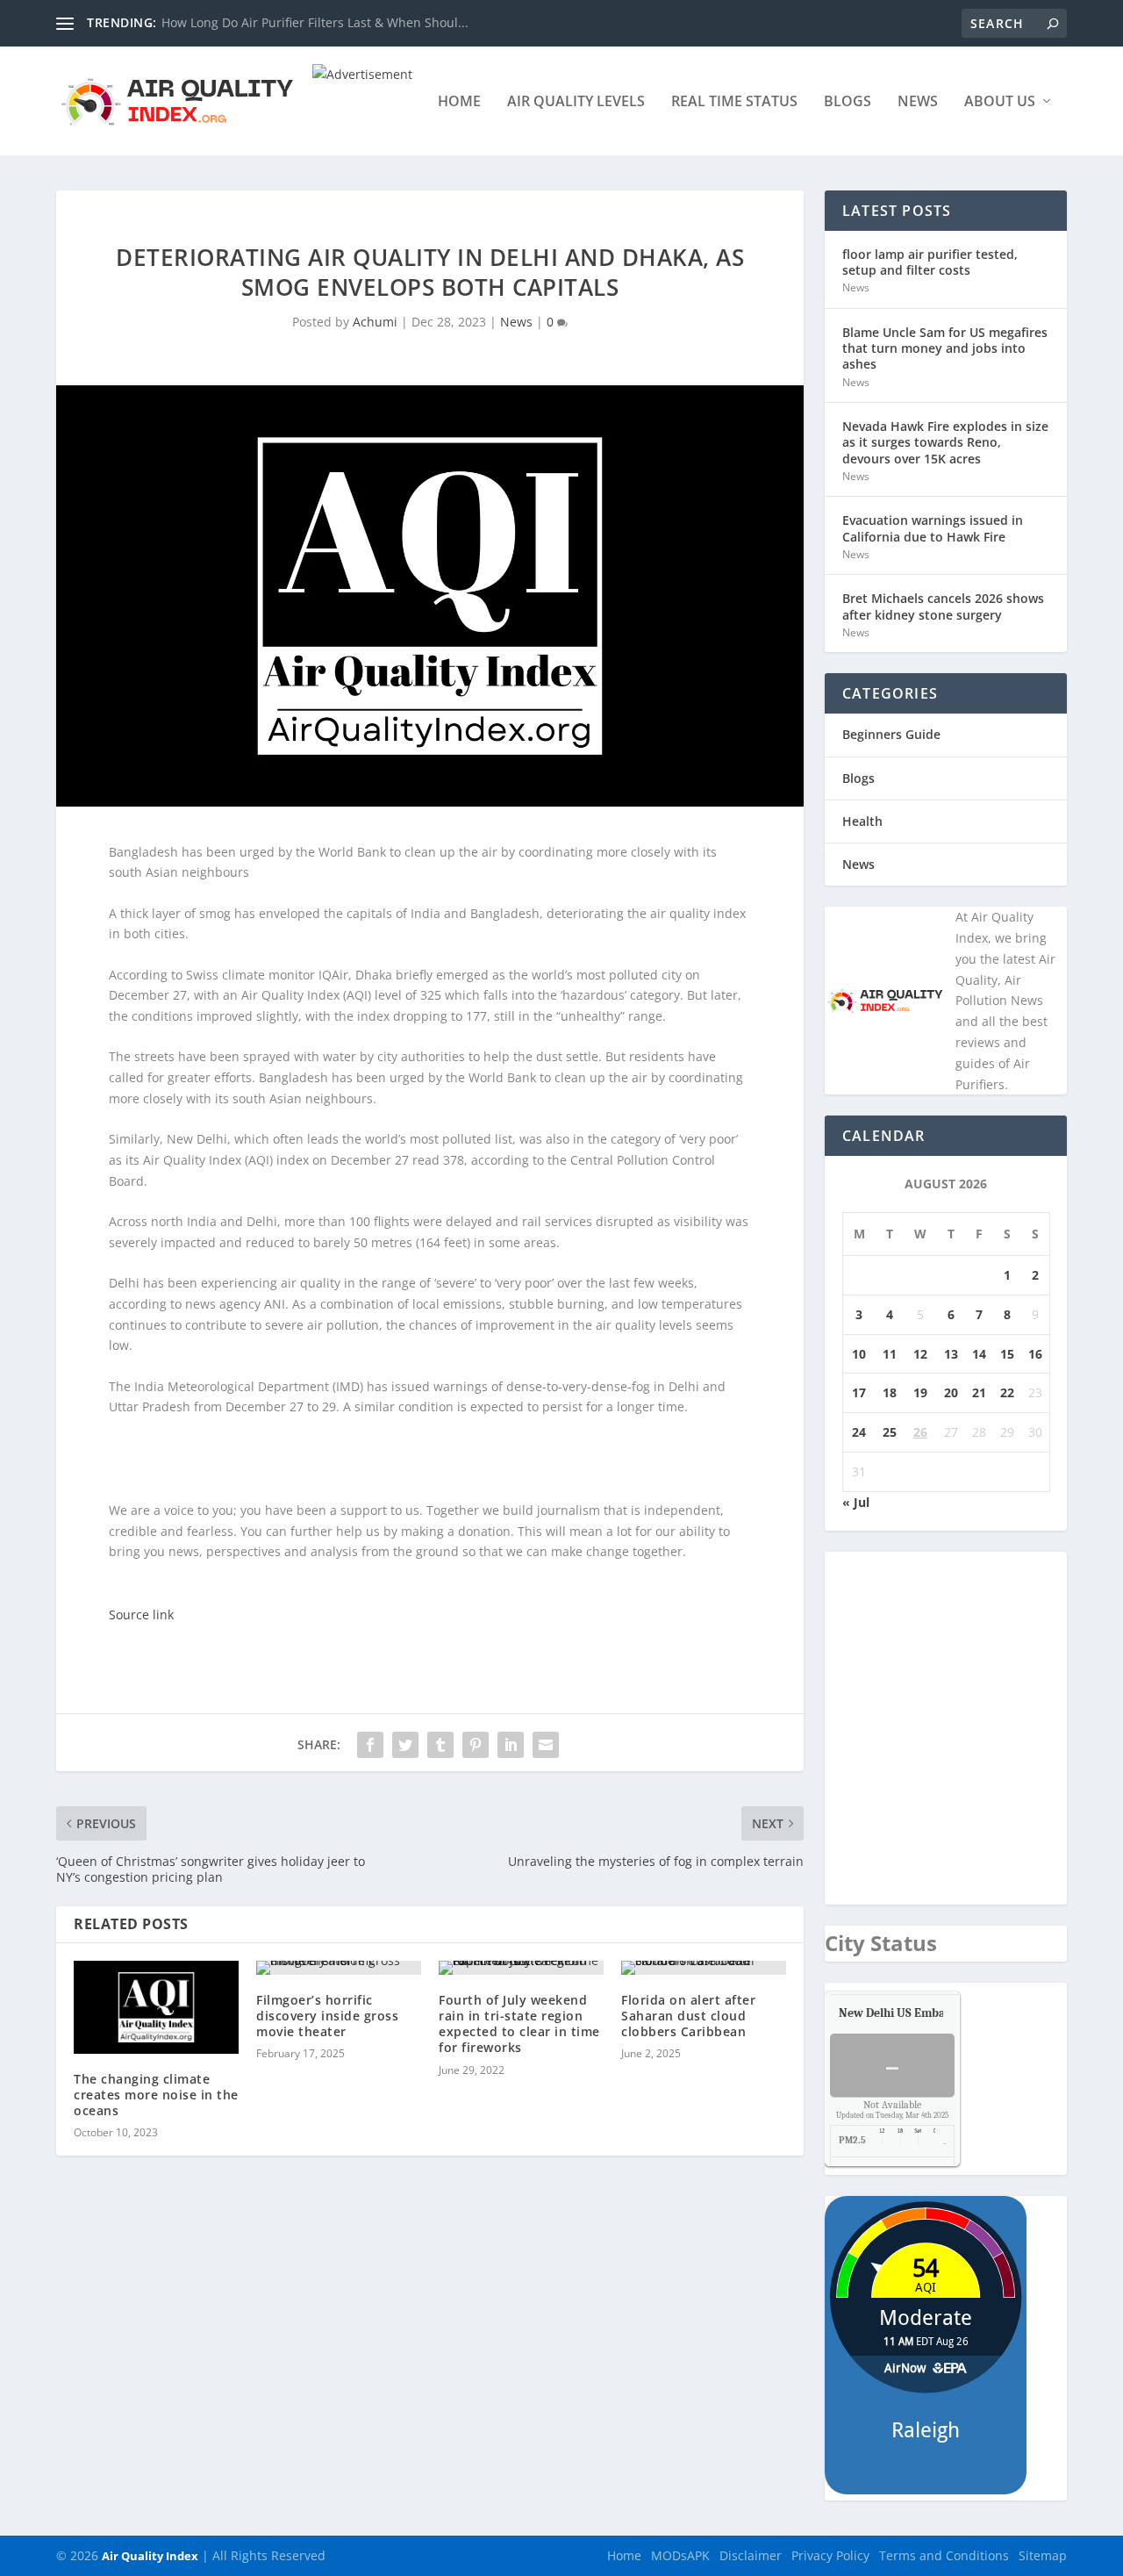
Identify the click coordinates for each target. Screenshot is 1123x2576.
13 (951, 1354)
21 (979, 1392)
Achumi (375, 322)
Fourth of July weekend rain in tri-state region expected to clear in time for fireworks (519, 2024)
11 (890, 1354)
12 (920, 1354)
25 (890, 1432)
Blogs (848, 102)
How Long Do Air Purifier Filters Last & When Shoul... (315, 22)
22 (1007, 1392)
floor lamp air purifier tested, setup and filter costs (930, 262)
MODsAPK (680, 2555)
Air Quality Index (150, 2556)
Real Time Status (734, 102)
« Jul (856, 1502)
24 (859, 1432)
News (918, 102)
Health (862, 821)
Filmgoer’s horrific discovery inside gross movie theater (327, 2016)
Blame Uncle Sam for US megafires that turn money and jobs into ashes (945, 348)
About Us (1000, 102)
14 (979, 1354)
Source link (141, 1614)
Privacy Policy (830, 2555)
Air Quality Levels (576, 102)
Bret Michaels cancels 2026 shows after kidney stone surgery (943, 606)
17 (859, 1392)
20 (951, 1392)
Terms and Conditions (944, 2555)
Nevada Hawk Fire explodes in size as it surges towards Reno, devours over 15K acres (945, 442)
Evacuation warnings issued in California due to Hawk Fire (933, 528)
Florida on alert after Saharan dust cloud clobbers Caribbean (688, 2016)
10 (859, 1354)
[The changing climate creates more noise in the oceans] (156, 2007)
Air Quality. (932, 2013)
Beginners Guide (891, 734)
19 (920, 1392)
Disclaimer (751, 2555)
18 (890, 1392)
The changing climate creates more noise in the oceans (156, 2095)
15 (1007, 1354)
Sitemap (1043, 2555)
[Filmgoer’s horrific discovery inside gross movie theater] (339, 1968)
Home (459, 102)
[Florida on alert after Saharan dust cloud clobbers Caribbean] (704, 1968)
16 (1035, 1354)
